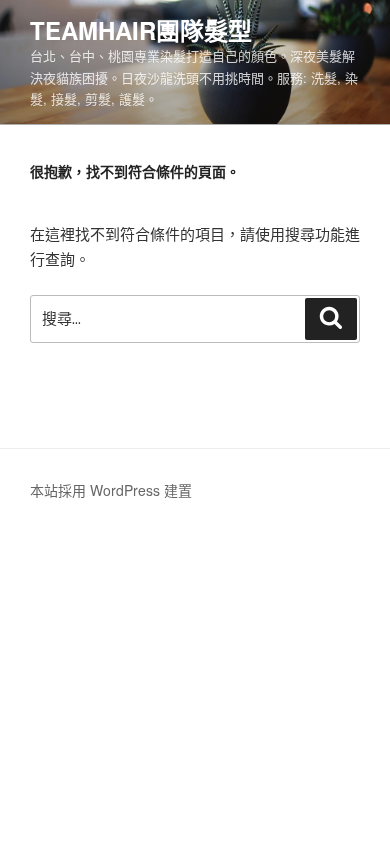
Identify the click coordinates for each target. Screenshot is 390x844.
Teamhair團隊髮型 (141, 30)
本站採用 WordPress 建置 (111, 490)
